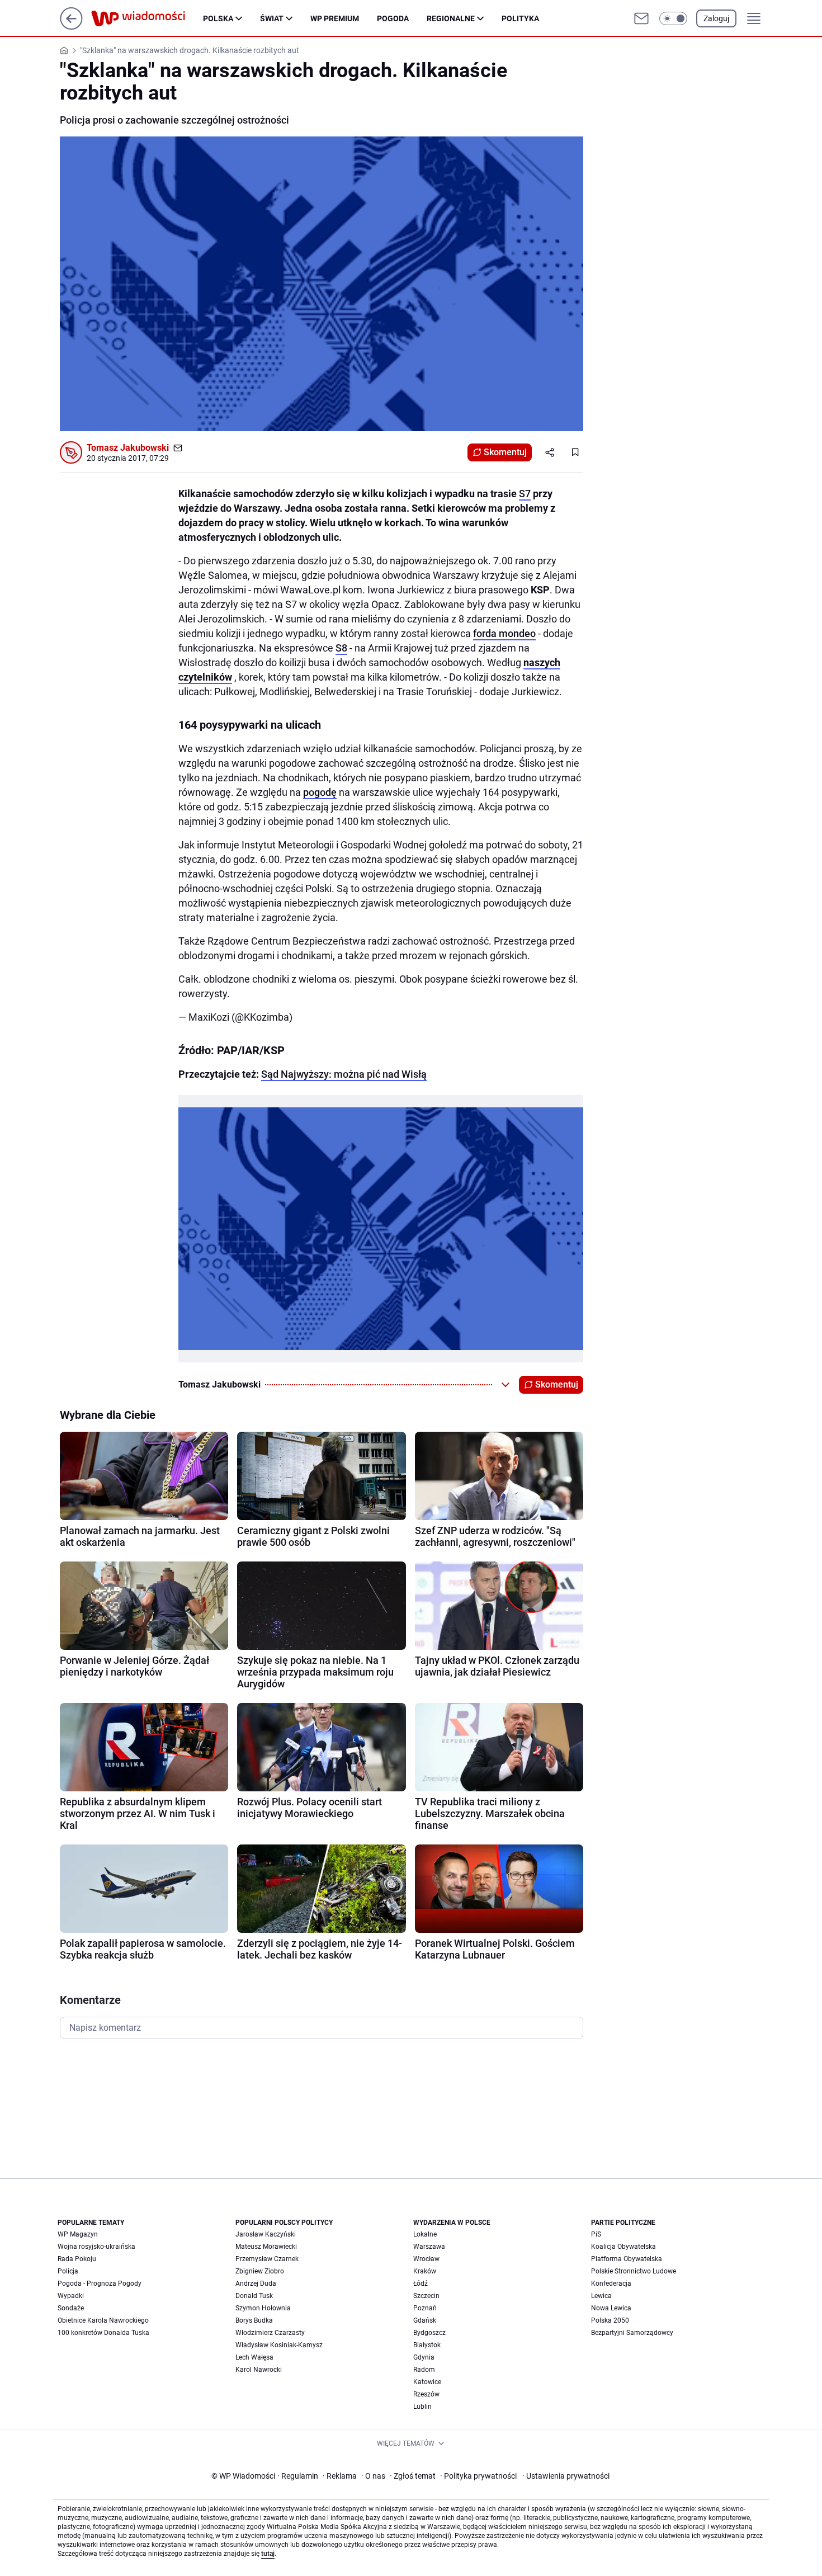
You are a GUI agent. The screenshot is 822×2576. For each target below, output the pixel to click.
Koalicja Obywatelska (623, 2247)
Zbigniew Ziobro (260, 2271)
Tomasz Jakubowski (128, 448)
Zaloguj (716, 18)
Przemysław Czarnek (267, 2259)
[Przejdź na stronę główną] (71, 27)
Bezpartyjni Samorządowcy (632, 2333)
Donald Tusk (254, 2296)
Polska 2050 (610, 2320)
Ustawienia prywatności (566, 2476)
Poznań (425, 2308)
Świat (272, 18)
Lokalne (425, 2234)
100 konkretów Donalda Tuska (103, 2333)
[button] (673, 18)
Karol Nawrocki (259, 2370)
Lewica (601, 2296)
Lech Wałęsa (254, 2357)
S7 (525, 494)
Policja (68, 2271)
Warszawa (429, 2247)
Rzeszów (426, 2394)
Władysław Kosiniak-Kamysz (279, 2345)
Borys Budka (254, 2320)
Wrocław (426, 2259)
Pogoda (393, 18)
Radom (424, 2370)
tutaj (268, 2554)
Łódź (421, 2284)
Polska (218, 18)
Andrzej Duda (256, 2284)
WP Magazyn (78, 2234)
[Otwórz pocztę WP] (641, 18)
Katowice (427, 2382)
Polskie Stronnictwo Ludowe (634, 2271)
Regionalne (451, 18)
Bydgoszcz (429, 2333)
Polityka (520, 18)
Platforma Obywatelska (627, 2259)
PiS (596, 2234)
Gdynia (424, 2357)
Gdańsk (425, 2320)
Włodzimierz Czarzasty (270, 2333)
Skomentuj (505, 452)
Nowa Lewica (611, 2308)
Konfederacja (611, 2284)
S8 (341, 648)
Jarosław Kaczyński (266, 2234)
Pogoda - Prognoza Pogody (100, 2284)
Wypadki (71, 2296)
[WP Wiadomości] (147, 18)
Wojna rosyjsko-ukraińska (96, 2247)
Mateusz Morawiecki (266, 2247)
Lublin (422, 2407)
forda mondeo (504, 633)
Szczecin (426, 2296)
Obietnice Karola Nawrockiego (103, 2320)
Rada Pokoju (77, 2259)
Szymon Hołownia (263, 2308)
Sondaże (71, 2308)
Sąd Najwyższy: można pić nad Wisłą (344, 1074)
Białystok (427, 2345)
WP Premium (335, 18)
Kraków (425, 2271)
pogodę (320, 792)
